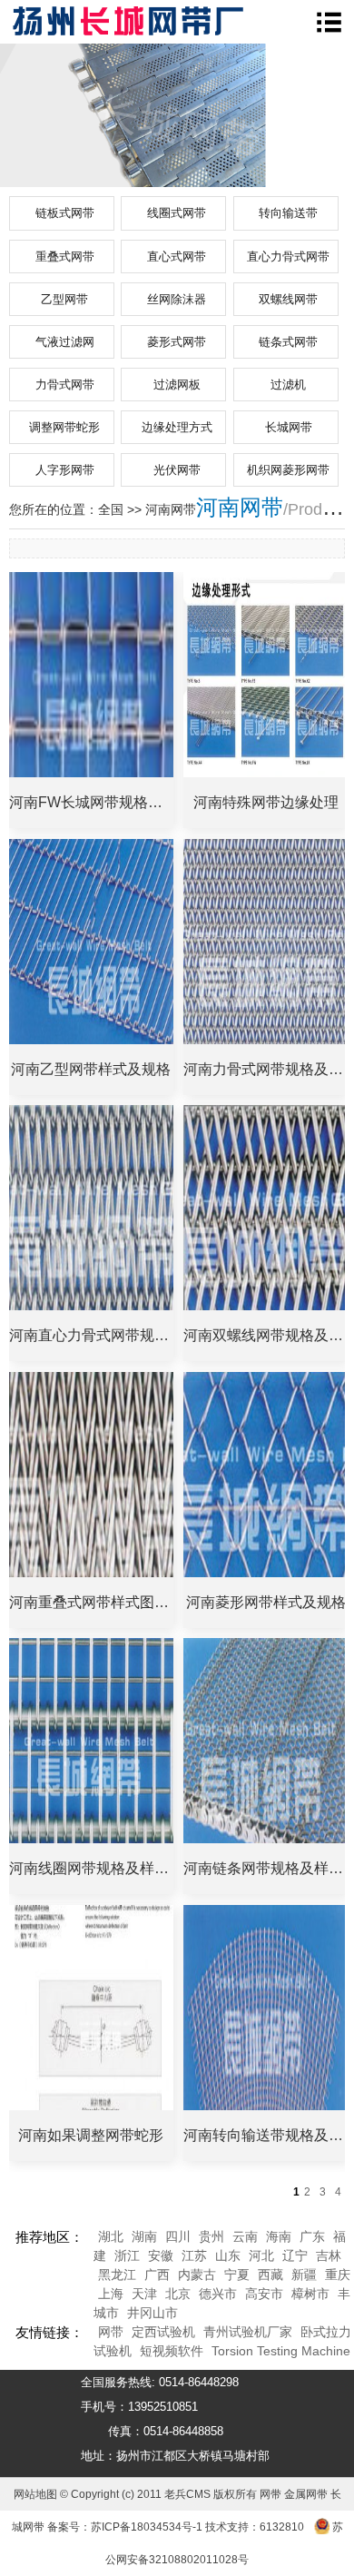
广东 (312, 2236)
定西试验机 (163, 2332)
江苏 (194, 2255)
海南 (279, 2236)
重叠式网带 (65, 257)
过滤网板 (177, 385)
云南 (245, 2236)
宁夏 (237, 2275)
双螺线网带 (288, 299)
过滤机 (288, 385)
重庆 (338, 2275)
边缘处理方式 (177, 427)
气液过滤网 (65, 342)
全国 (111, 509)
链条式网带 (288, 342)
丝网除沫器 (177, 299)
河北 (261, 2255)
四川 (178, 2236)
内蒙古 (197, 2275)
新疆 (304, 2275)
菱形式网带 (177, 342)
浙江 (127, 2255)
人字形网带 (65, 470)
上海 (111, 2294)
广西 (157, 2275)
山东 (228, 2255)
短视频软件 (172, 2351)
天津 (144, 2294)
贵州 (211, 2236)
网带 (111, 2332)
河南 (158, 509)
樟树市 (310, 2294)
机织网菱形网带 (288, 470)
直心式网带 (177, 257)
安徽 (161, 2255)
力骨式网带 (65, 385)
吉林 (329, 2255)
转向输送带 (288, 213)
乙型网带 (64, 299)
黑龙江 (117, 2275)
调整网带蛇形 (64, 427)
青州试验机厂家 (248, 2332)
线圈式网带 (177, 213)
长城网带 (289, 427)
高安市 (264, 2294)
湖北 (111, 2236)
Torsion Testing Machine (281, 2351)
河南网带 (240, 507)
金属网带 (306, 2494)
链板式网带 (65, 213)
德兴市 (218, 2294)
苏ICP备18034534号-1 (147, 2527)
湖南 (144, 2236)
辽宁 (295, 2255)
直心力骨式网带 (288, 257)
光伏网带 (177, 470)
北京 (178, 2294)
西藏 (270, 2275)
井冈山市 (152, 2313)
